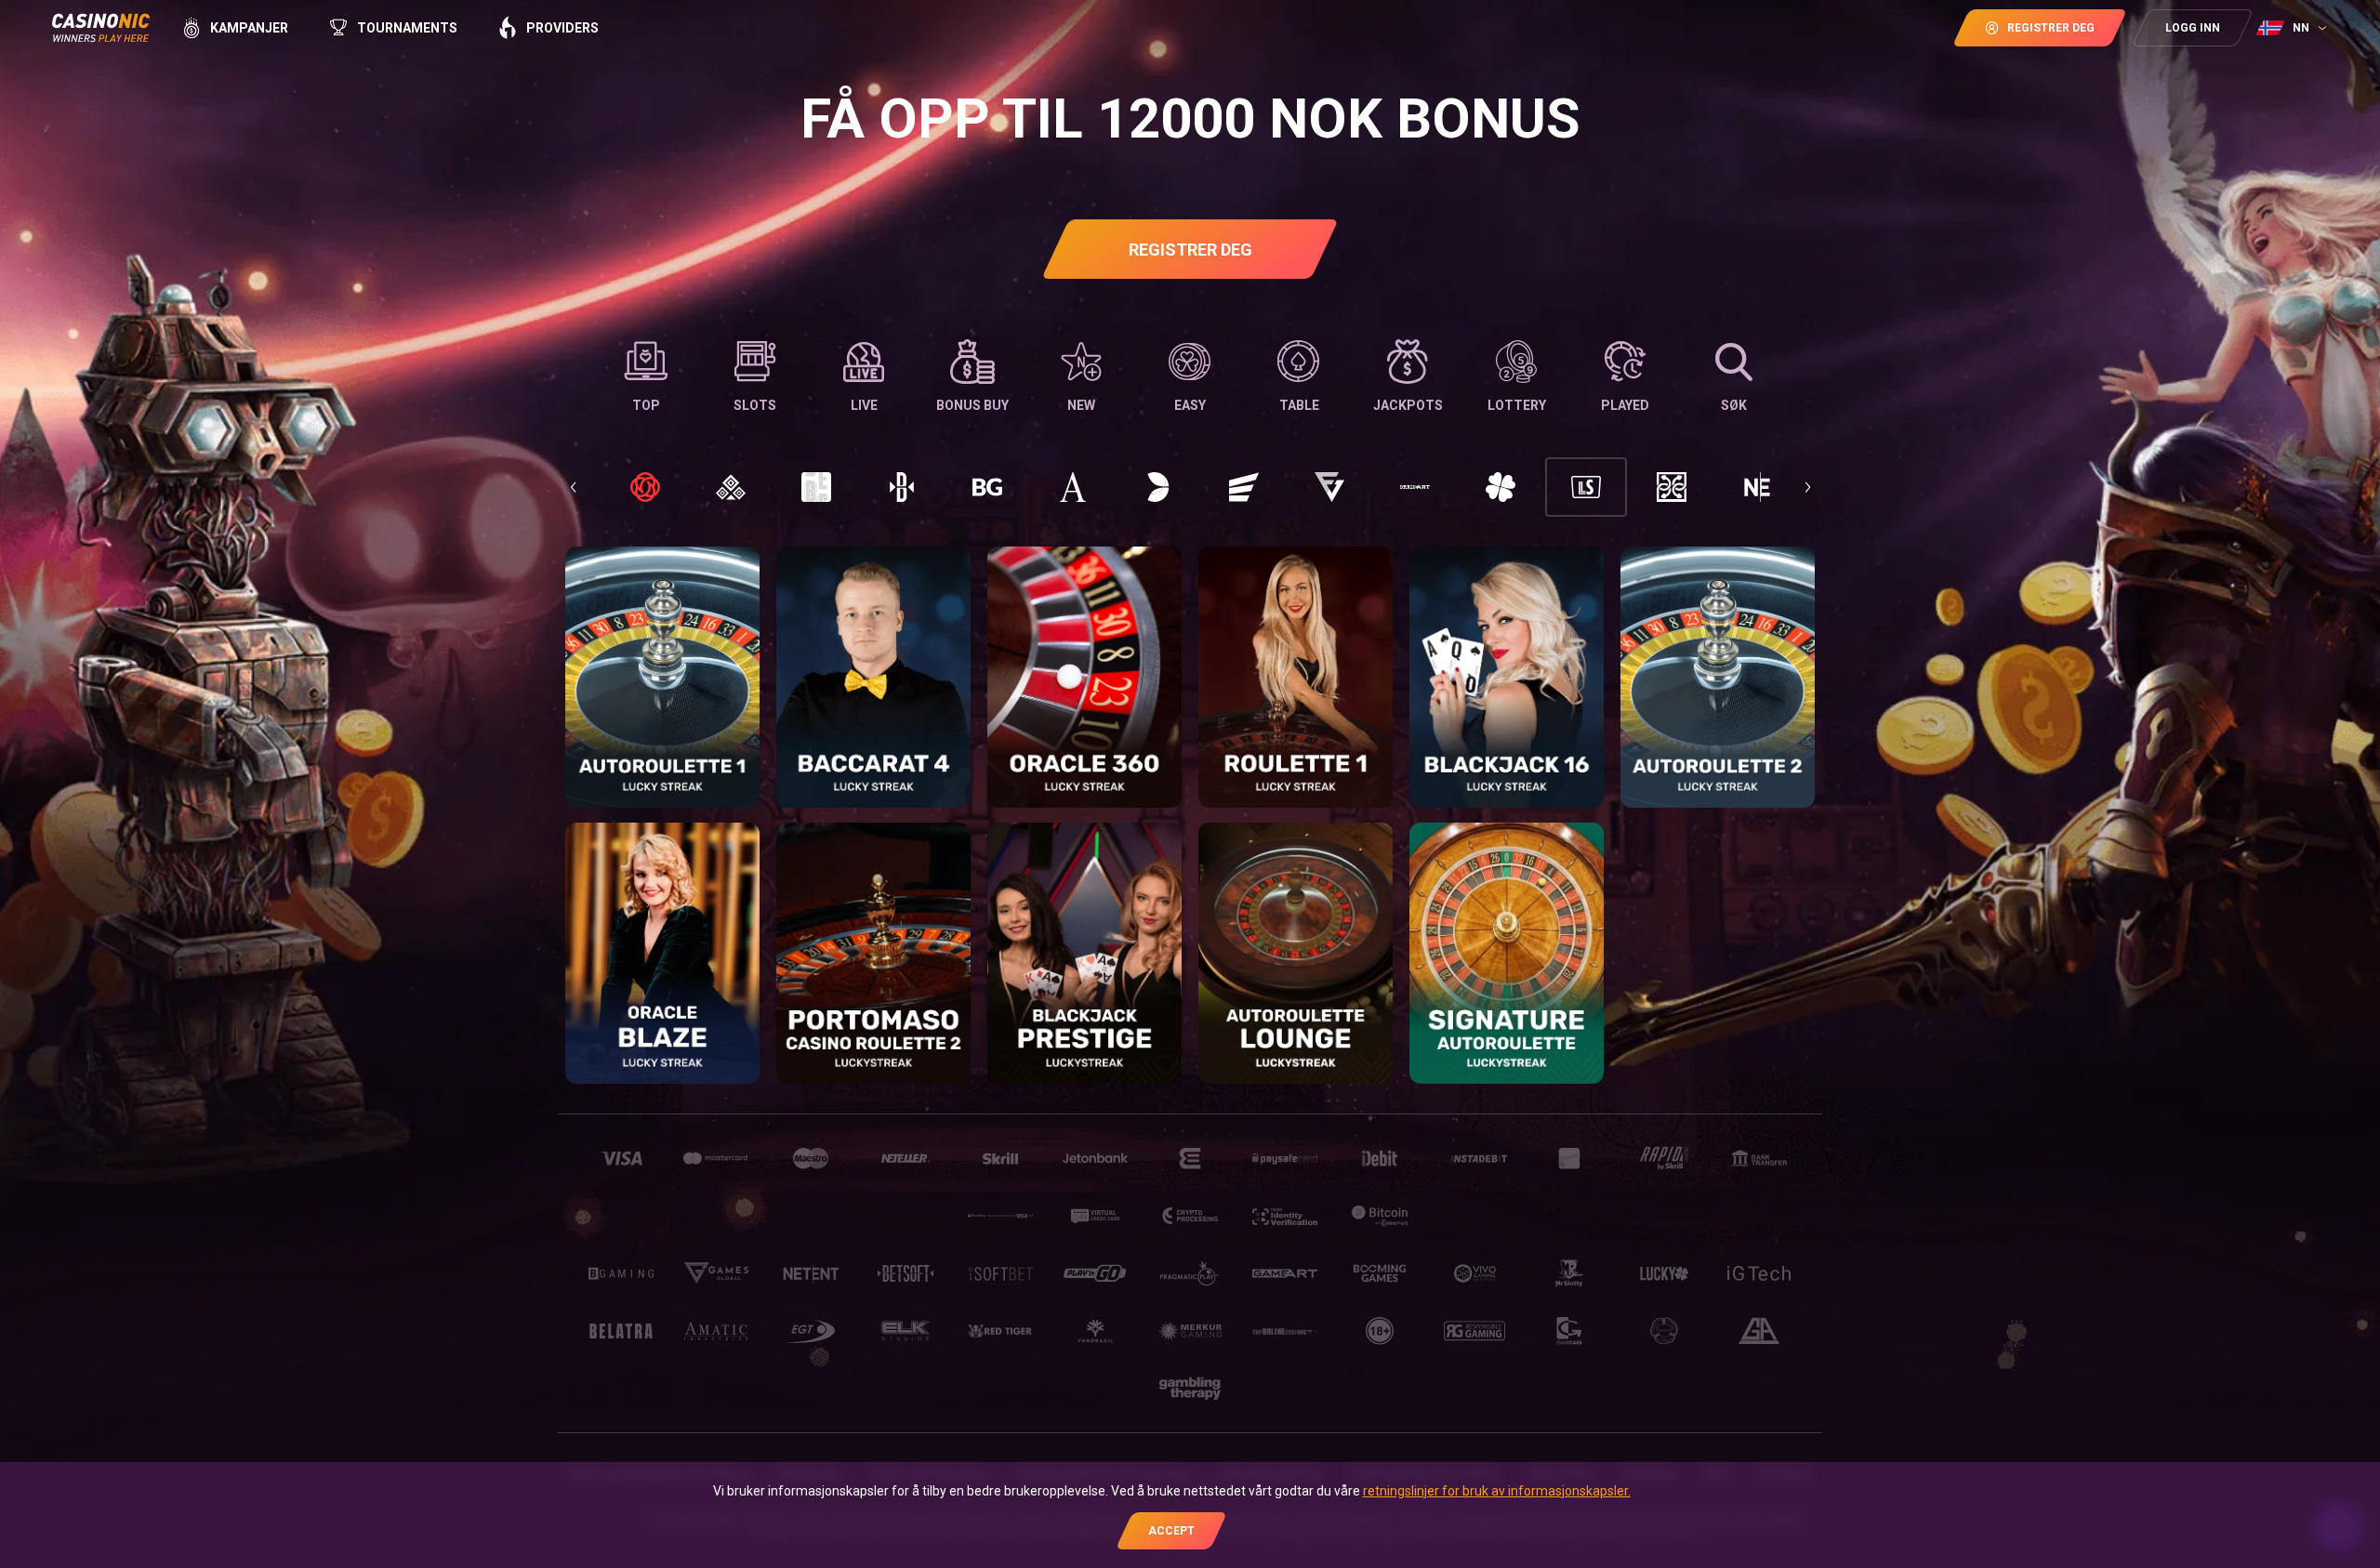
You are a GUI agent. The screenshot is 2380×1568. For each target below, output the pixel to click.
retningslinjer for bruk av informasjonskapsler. (1497, 1491)
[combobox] (2294, 28)
